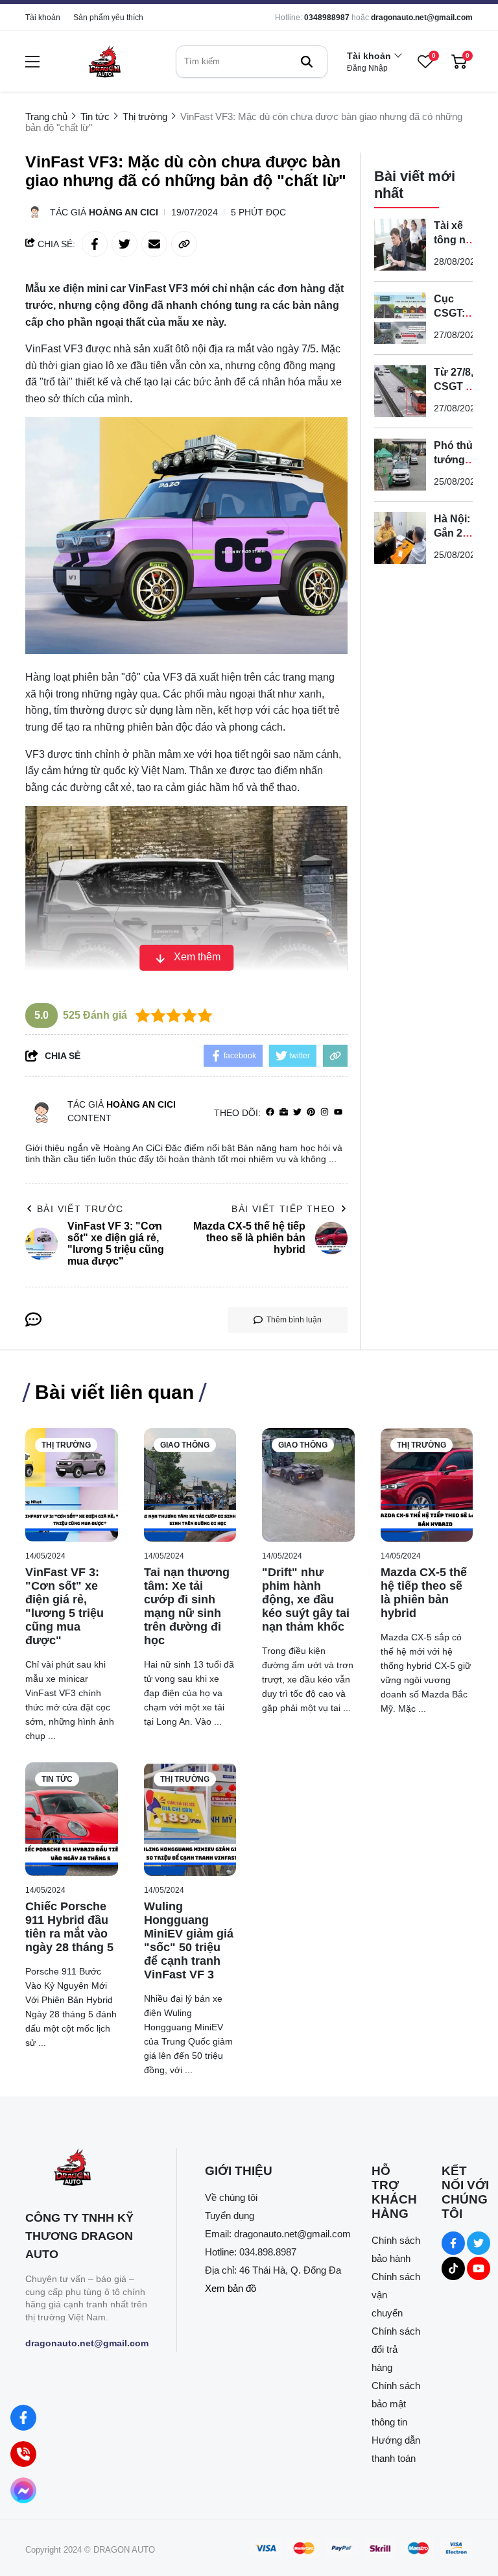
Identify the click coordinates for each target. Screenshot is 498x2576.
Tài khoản (43, 18)
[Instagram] (325, 1112)
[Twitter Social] (479, 2243)
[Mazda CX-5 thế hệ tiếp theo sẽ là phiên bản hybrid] (427, 1485)
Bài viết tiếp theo (283, 1209)
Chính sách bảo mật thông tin (396, 2404)
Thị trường (66, 1445)
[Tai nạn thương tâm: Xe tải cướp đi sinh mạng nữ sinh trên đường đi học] (190, 1485)
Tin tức (57, 1779)
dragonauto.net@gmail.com (422, 18)
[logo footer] (87, 2169)
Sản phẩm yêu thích (108, 18)
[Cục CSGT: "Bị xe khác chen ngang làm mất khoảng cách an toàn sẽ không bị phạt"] (400, 318)
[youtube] (338, 1112)
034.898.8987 (268, 2252)
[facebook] (270, 1112)
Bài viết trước (80, 1209)
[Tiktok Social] (453, 2268)
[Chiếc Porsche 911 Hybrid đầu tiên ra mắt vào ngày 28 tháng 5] (72, 1819)
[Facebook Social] (453, 2243)
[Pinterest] (311, 1112)
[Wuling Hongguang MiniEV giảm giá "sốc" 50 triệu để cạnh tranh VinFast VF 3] (190, 1819)
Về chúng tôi (231, 2197)
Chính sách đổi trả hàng (396, 2349)
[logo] (104, 61)
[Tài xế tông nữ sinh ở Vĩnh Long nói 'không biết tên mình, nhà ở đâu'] (400, 245)
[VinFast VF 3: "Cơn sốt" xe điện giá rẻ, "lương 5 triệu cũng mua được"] (72, 1485)
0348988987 (327, 18)
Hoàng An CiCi (124, 212)
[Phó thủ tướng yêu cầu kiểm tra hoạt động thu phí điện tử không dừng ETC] (400, 465)
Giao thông (185, 1445)
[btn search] (307, 62)
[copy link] (184, 244)
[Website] (284, 1112)
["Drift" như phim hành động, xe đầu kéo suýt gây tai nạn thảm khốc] (308, 1485)
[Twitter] (297, 1112)
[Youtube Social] (479, 2268)
